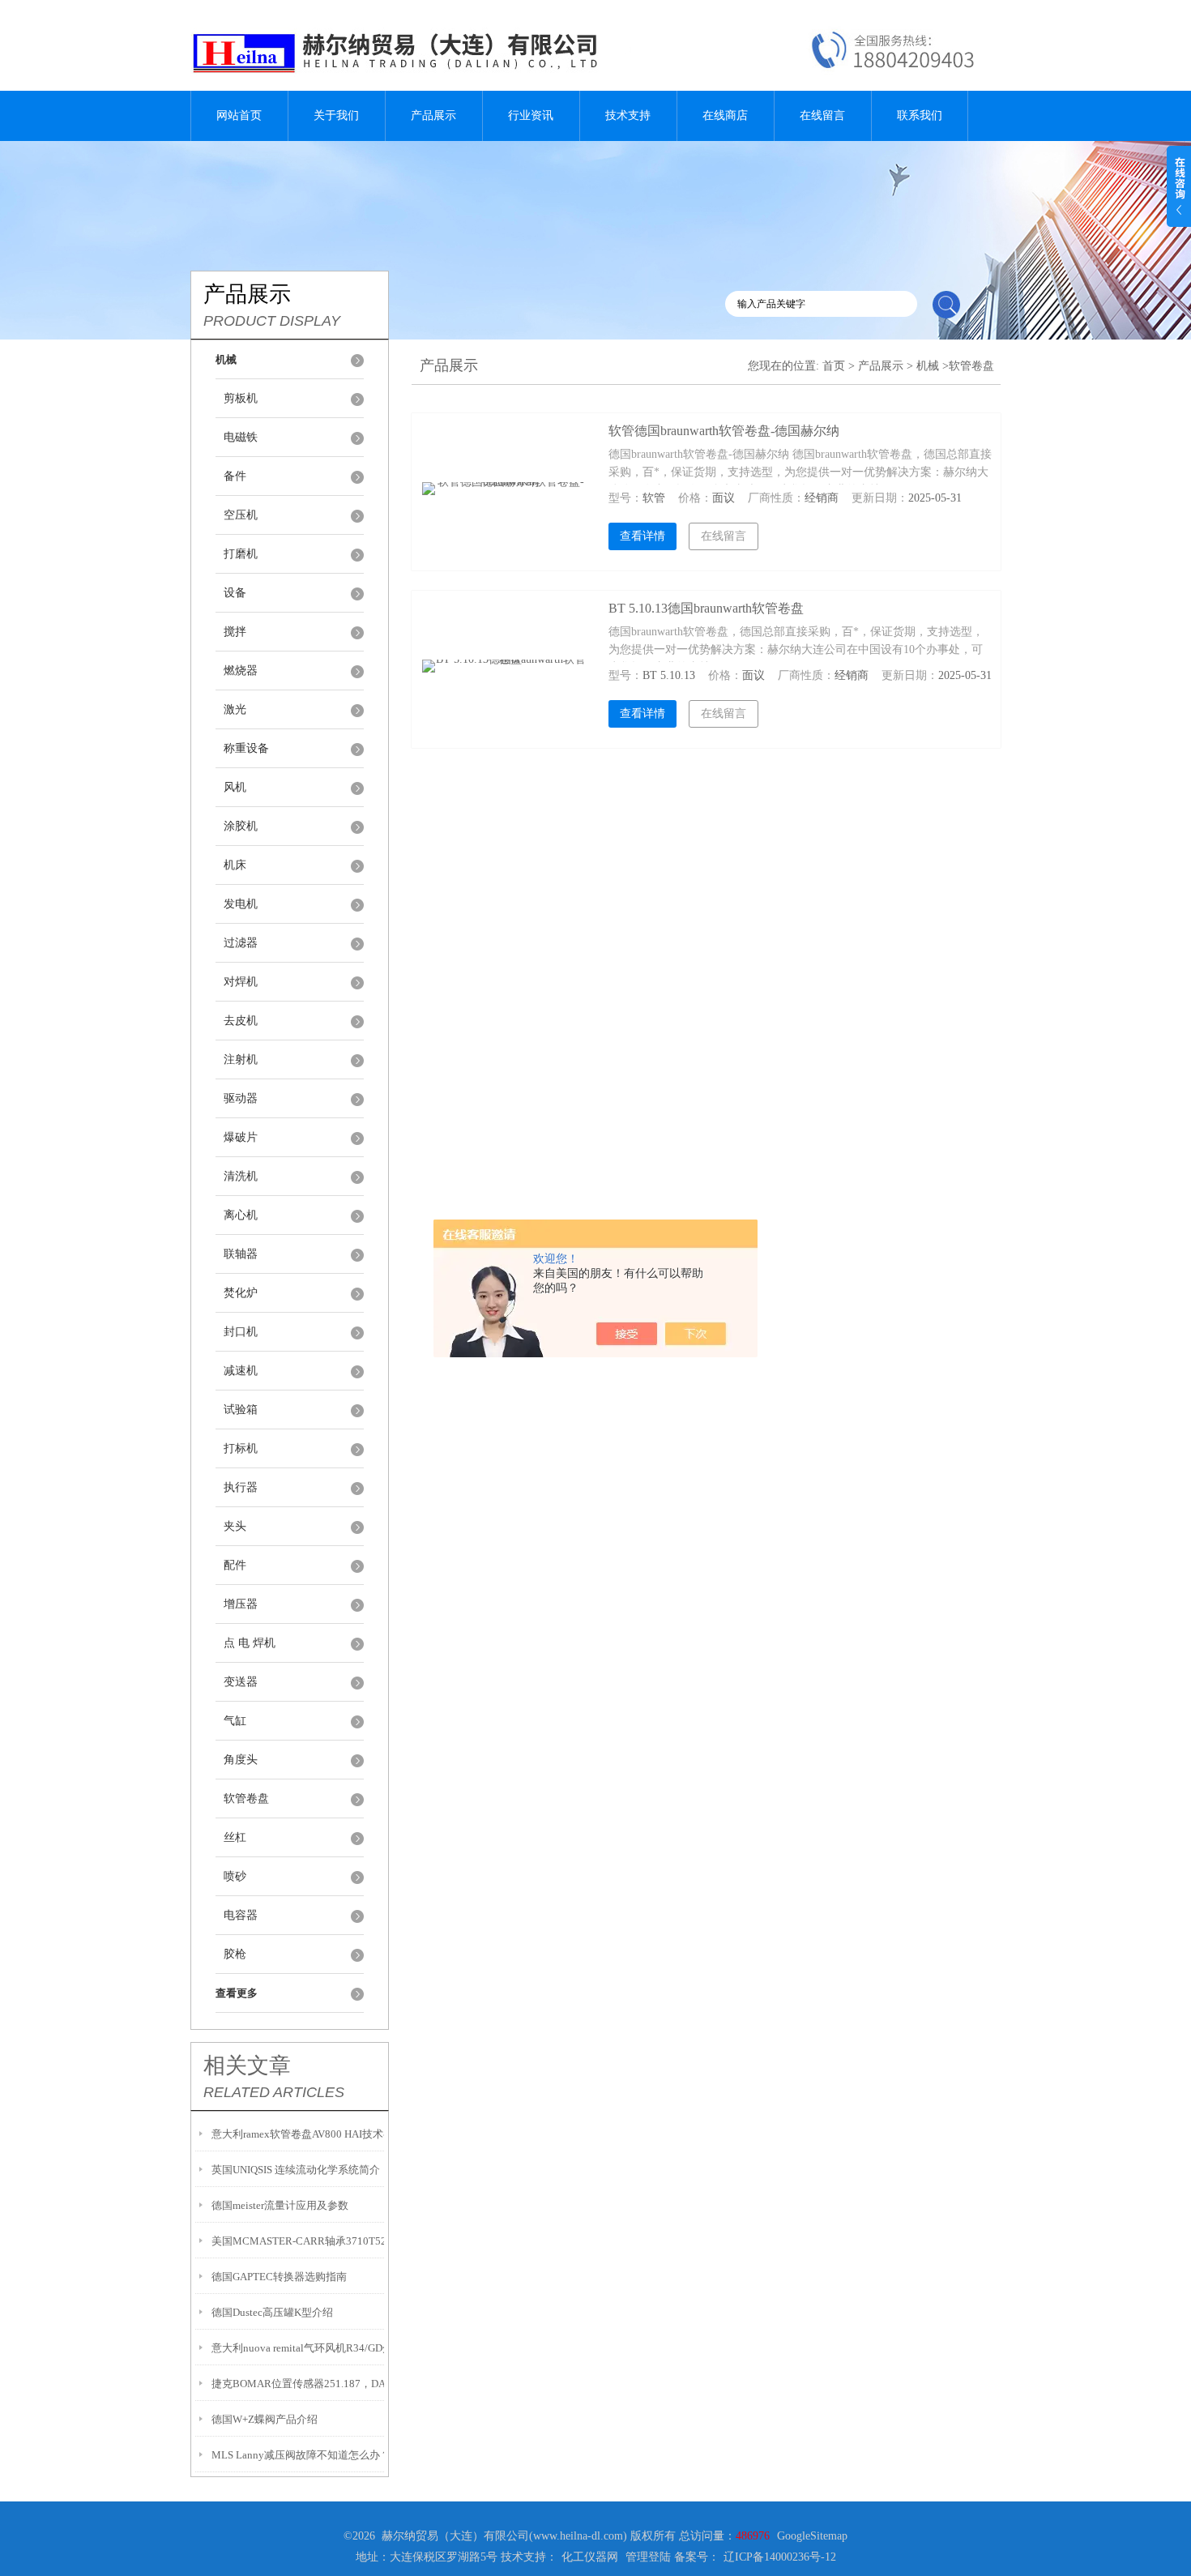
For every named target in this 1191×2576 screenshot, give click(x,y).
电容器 (241, 1915)
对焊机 (241, 982)
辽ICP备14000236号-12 (780, 2557)
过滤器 (241, 943)
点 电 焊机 (250, 1643)
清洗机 (241, 1176)
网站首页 (239, 115)
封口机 (241, 1332)
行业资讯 (531, 115)
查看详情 (642, 536)
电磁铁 (241, 437)
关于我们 (336, 115)
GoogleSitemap (812, 2536)
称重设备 (246, 748)
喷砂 (235, 1876)
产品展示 (433, 115)
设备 (235, 593)
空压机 (241, 515)
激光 (235, 709)
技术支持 (628, 115)
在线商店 (725, 115)
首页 (834, 366)
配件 (235, 1565)
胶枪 (235, 1954)
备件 (235, 476)
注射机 (241, 1059)
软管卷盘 (246, 1799)
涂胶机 (241, 826)
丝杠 (235, 1837)
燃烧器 (241, 671)
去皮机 (241, 1021)
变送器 (241, 1682)
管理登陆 (648, 2557)
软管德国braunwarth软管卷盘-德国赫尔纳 (724, 431)
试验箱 (241, 1410)
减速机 (241, 1371)
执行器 (241, 1487)
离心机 (241, 1215)
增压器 (241, 1604)
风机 (235, 787)
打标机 (241, 1448)
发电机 (241, 904)
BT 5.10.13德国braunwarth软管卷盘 (706, 608)
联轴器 (241, 1254)
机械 (928, 366)
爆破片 (241, 1137)
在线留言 (822, 115)
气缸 (235, 1721)
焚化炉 (241, 1293)
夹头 (235, 1526)
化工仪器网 (590, 2557)
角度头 (241, 1760)
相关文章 (247, 2065)
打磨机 (241, 554)
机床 (235, 865)
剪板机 (241, 398)
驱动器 (241, 1098)
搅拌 (235, 632)
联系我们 (920, 115)
